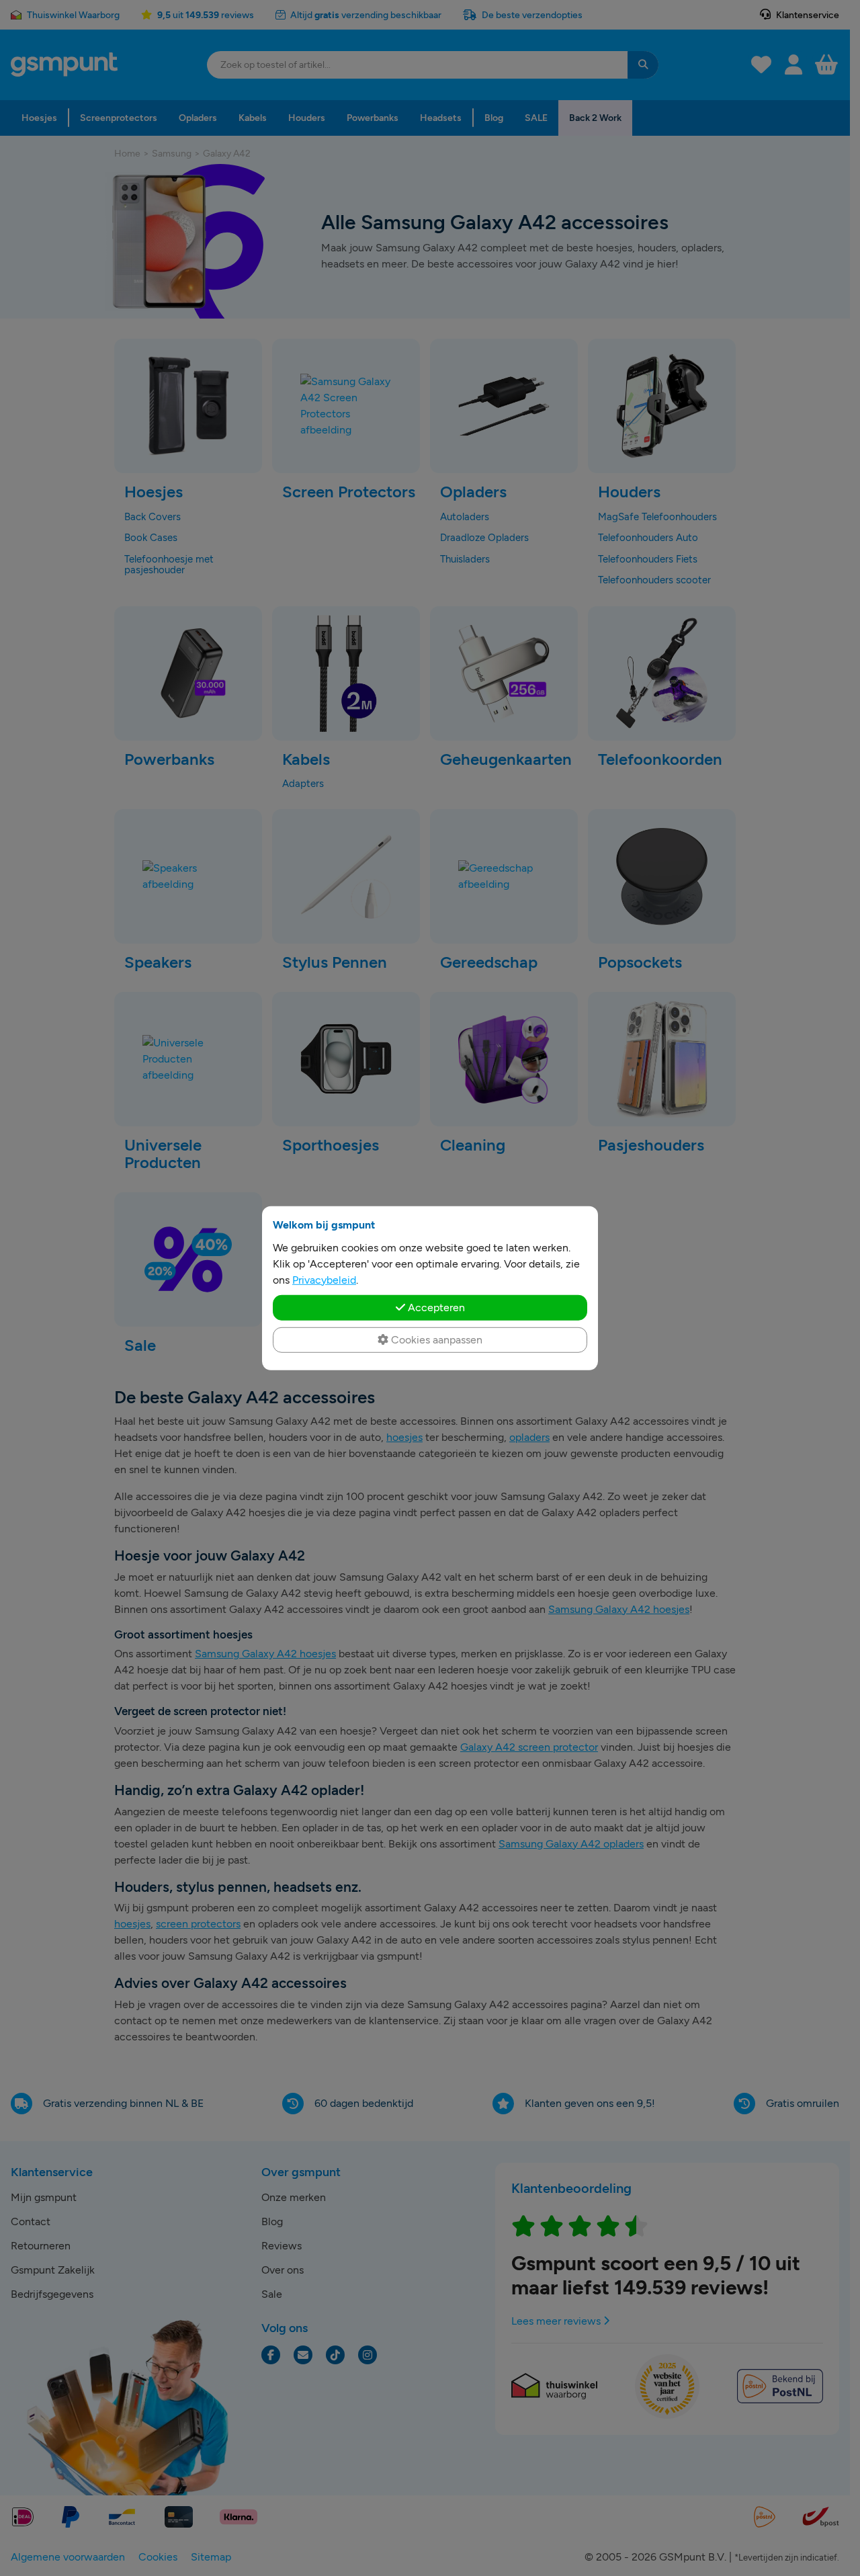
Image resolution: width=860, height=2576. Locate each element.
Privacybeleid (324, 1279)
